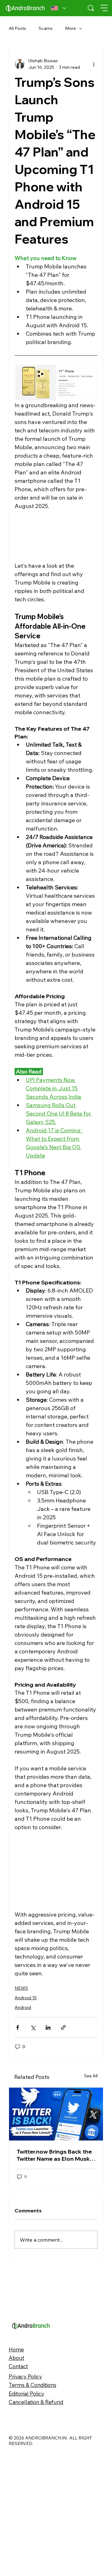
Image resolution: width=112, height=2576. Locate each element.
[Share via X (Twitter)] (33, 2027)
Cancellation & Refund (36, 2553)
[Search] (91, 8)
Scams (46, 28)
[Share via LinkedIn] (48, 2027)
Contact (18, 2517)
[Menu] (104, 8)
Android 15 (26, 1998)
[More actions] (94, 64)
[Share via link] (63, 2027)
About (16, 2509)
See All (91, 2227)
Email (16, 2161)
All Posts (17, 28)
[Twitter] (56, 2266)
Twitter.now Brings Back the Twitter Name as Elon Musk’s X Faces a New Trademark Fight (55, 2307)
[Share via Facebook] (18, 2027)
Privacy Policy (25, 2528)
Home (16, 2501)
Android (23, 2007)
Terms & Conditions (33, 2536)
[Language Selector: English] (59, 8)
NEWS (21, 1988)
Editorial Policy (26, 2545)
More (70, 28)
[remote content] (56, 536)
